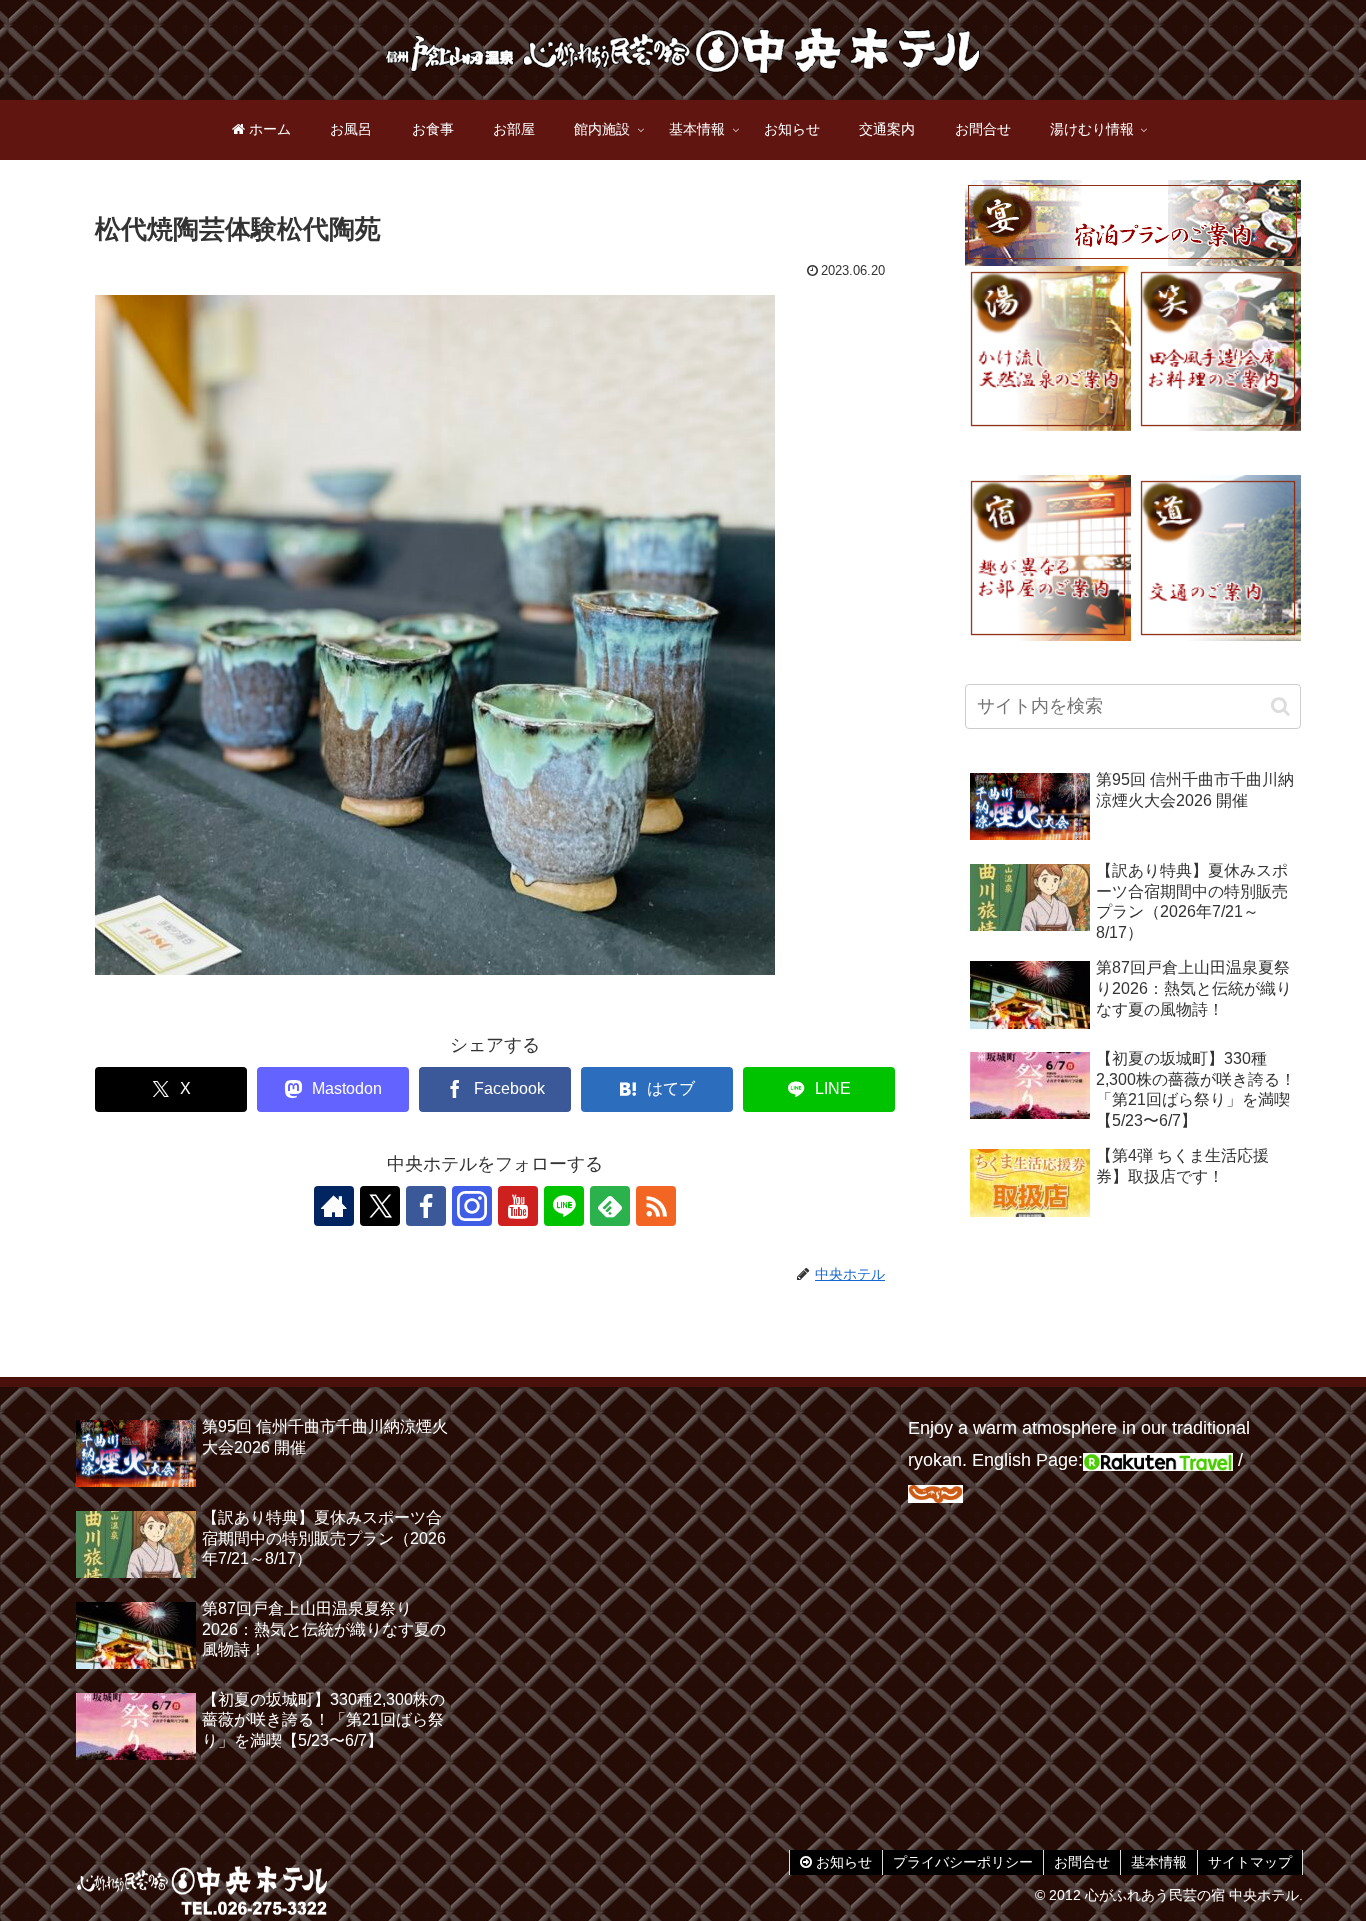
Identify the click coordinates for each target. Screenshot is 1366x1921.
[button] (1280, 706)
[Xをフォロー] (380, 1206)
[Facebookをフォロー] (426, 1206)
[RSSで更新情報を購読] (656, 1206)
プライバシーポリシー (963, 1862)
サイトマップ (1250, 1862)
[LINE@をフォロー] (564, 1206)
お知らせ (842, 1862)
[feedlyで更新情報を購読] (610, 1206)
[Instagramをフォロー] (472, 1206)
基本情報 (1159, 1862)
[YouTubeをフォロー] (518, 1206)
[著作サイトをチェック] (334, 1206)
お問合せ (1082, 1862)
